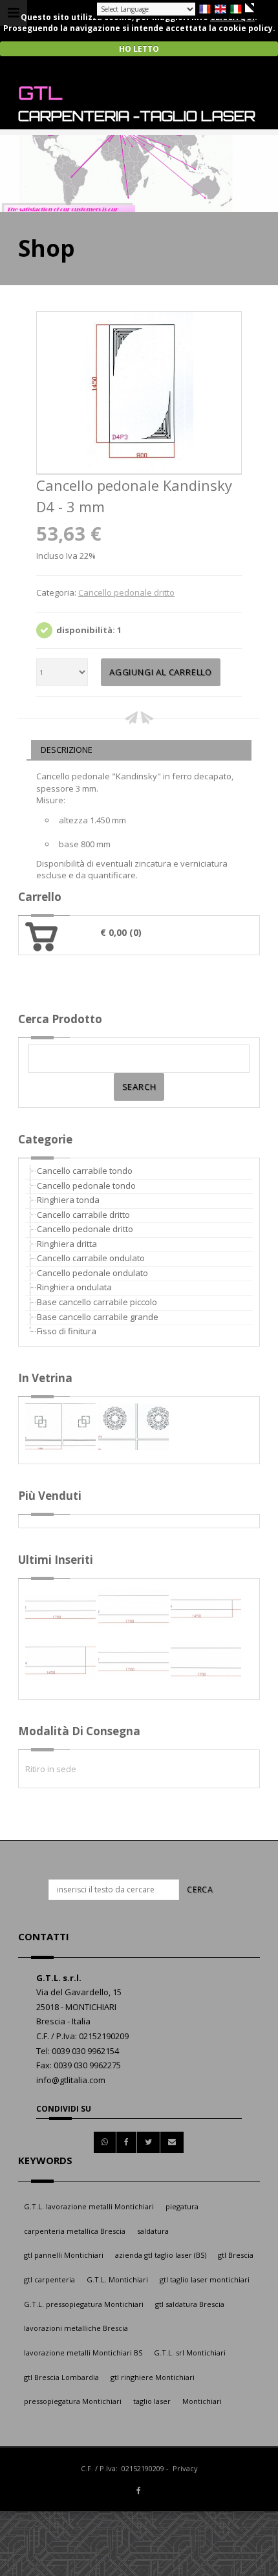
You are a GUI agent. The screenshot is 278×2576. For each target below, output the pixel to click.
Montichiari (202, 2401)
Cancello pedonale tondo (86, 1185)
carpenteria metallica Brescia (75, 2231)
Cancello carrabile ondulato (91, 1258)
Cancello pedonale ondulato (92, 1273)
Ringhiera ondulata (74, 1287)
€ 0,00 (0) (121, 932)
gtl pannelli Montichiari (64, 2255)
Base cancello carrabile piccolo (97, 1302)
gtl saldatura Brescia (190, 2304)
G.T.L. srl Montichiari (190, 2353)
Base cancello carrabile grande (98, 1317)
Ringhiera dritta (67, 1244)
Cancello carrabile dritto (83, 1215)
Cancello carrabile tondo (85, 1171)
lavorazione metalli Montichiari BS (83, 2353)
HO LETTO (139, 49)
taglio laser (152, 2401)
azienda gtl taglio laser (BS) (161, 2255)
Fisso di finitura (67, 1331)
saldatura (153, 2231)
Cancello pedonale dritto (126, 592)
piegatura (182, 2206)
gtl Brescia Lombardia (61, 2377)
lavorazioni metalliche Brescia (76, 2328)
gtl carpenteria (49, 2279)
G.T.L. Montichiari (117, 2279)
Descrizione (67, 750)
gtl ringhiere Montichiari (153, 2377)
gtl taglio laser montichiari (205, 2279)
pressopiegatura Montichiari (73, 2401)
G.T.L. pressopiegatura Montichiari (84, 2304)
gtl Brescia (236, 2255)
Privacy (185, 2468)
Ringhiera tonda (68, 1200)
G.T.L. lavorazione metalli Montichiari (89, 2206)
